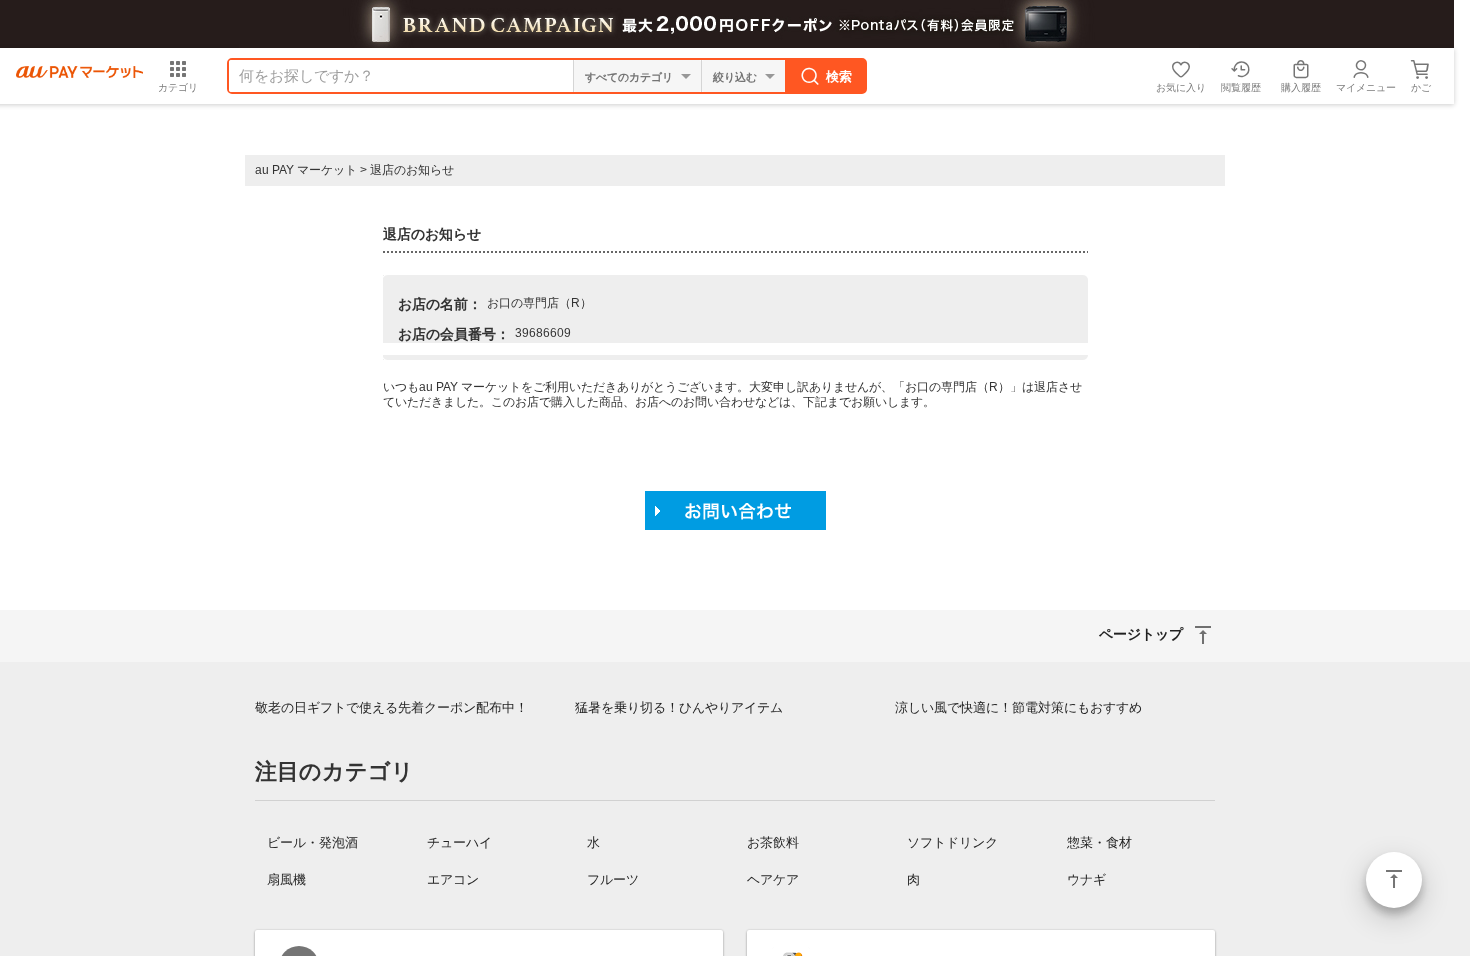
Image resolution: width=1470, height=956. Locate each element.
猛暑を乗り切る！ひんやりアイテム (679, 707)
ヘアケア (773, 879)
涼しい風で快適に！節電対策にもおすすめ (1018, 707)
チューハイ (459, 842)
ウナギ (1086, 879)
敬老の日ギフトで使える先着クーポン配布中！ (391, 707)
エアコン (453, 879)
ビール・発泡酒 (312, 842)
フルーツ (613, 879)
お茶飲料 (773, 842)
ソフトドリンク (952, 842)
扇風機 (286, 879)
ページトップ (1394, 880)
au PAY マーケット (306, 170)
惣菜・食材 (1099, 842)
